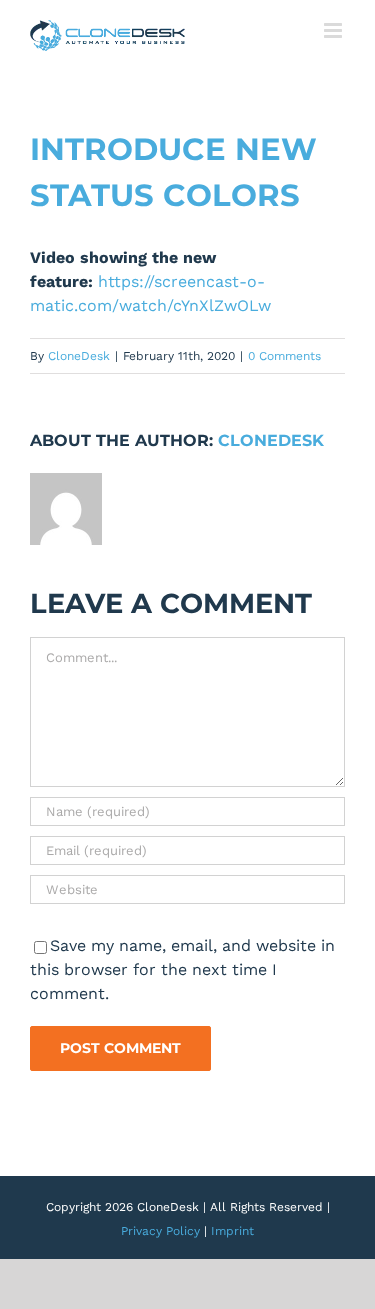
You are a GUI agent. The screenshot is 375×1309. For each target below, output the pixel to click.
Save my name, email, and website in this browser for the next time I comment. (182, 969)
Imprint (232, 1231)
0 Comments (284, 356)
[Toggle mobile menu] (334, 30)
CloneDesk (79, 356)
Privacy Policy (160, 1231)
